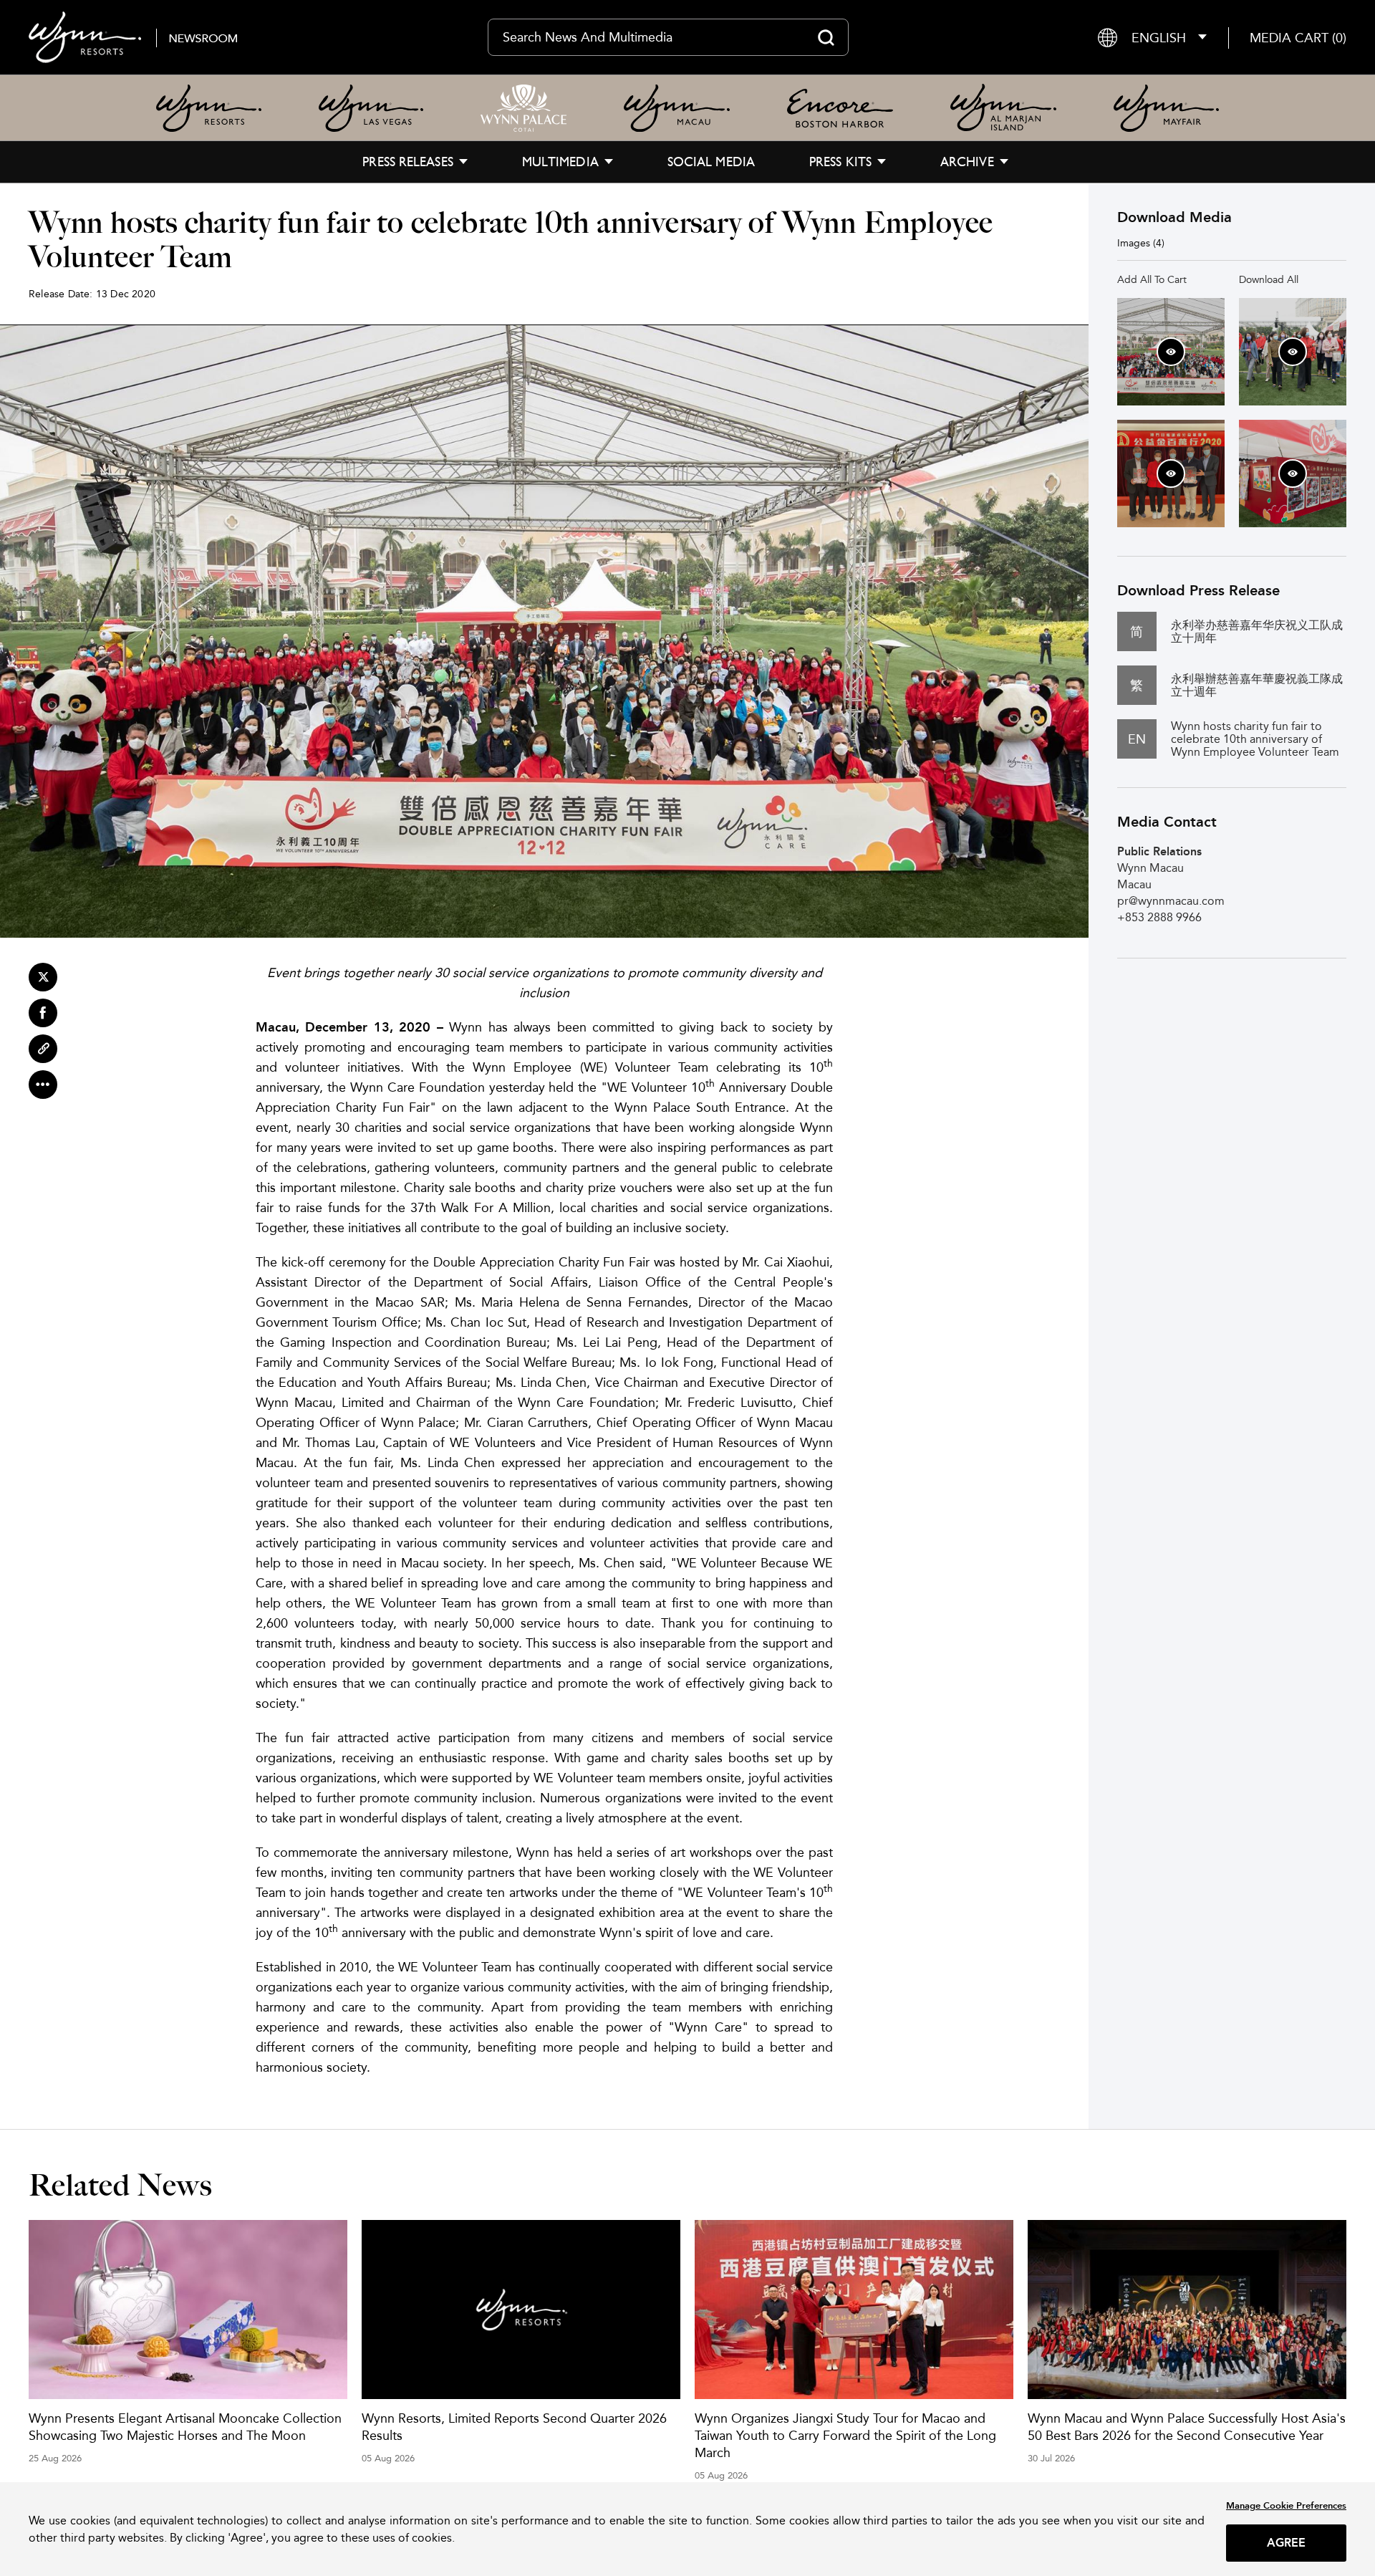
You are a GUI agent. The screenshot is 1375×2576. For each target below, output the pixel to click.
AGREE (1287, 2543)
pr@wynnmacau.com (1171, 901)
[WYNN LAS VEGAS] (371, 108)
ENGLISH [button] (1159, 38)
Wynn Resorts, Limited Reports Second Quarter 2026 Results (514, 2427)
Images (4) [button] (1141, 243)
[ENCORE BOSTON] (840, 108)
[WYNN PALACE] (524, 108)
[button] (1298, 38)
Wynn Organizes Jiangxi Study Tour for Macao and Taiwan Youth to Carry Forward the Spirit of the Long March (845, 2435)
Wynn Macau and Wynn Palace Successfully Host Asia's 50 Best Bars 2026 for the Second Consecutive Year (1187, 2427)
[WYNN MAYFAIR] (1166, 108)
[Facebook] (43, 1013)
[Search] (826, 37)
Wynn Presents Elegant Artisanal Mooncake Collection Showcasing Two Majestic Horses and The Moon (185, 2427)
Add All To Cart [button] (1152, 279)
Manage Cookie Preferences (1286, 2505)
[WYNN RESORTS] (209, 108)
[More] (43, 1085)
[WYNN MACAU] (677, 108)
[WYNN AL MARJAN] (1003, 108)
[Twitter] (43, 977)
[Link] (43, 1049)
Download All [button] (1269, 279)
